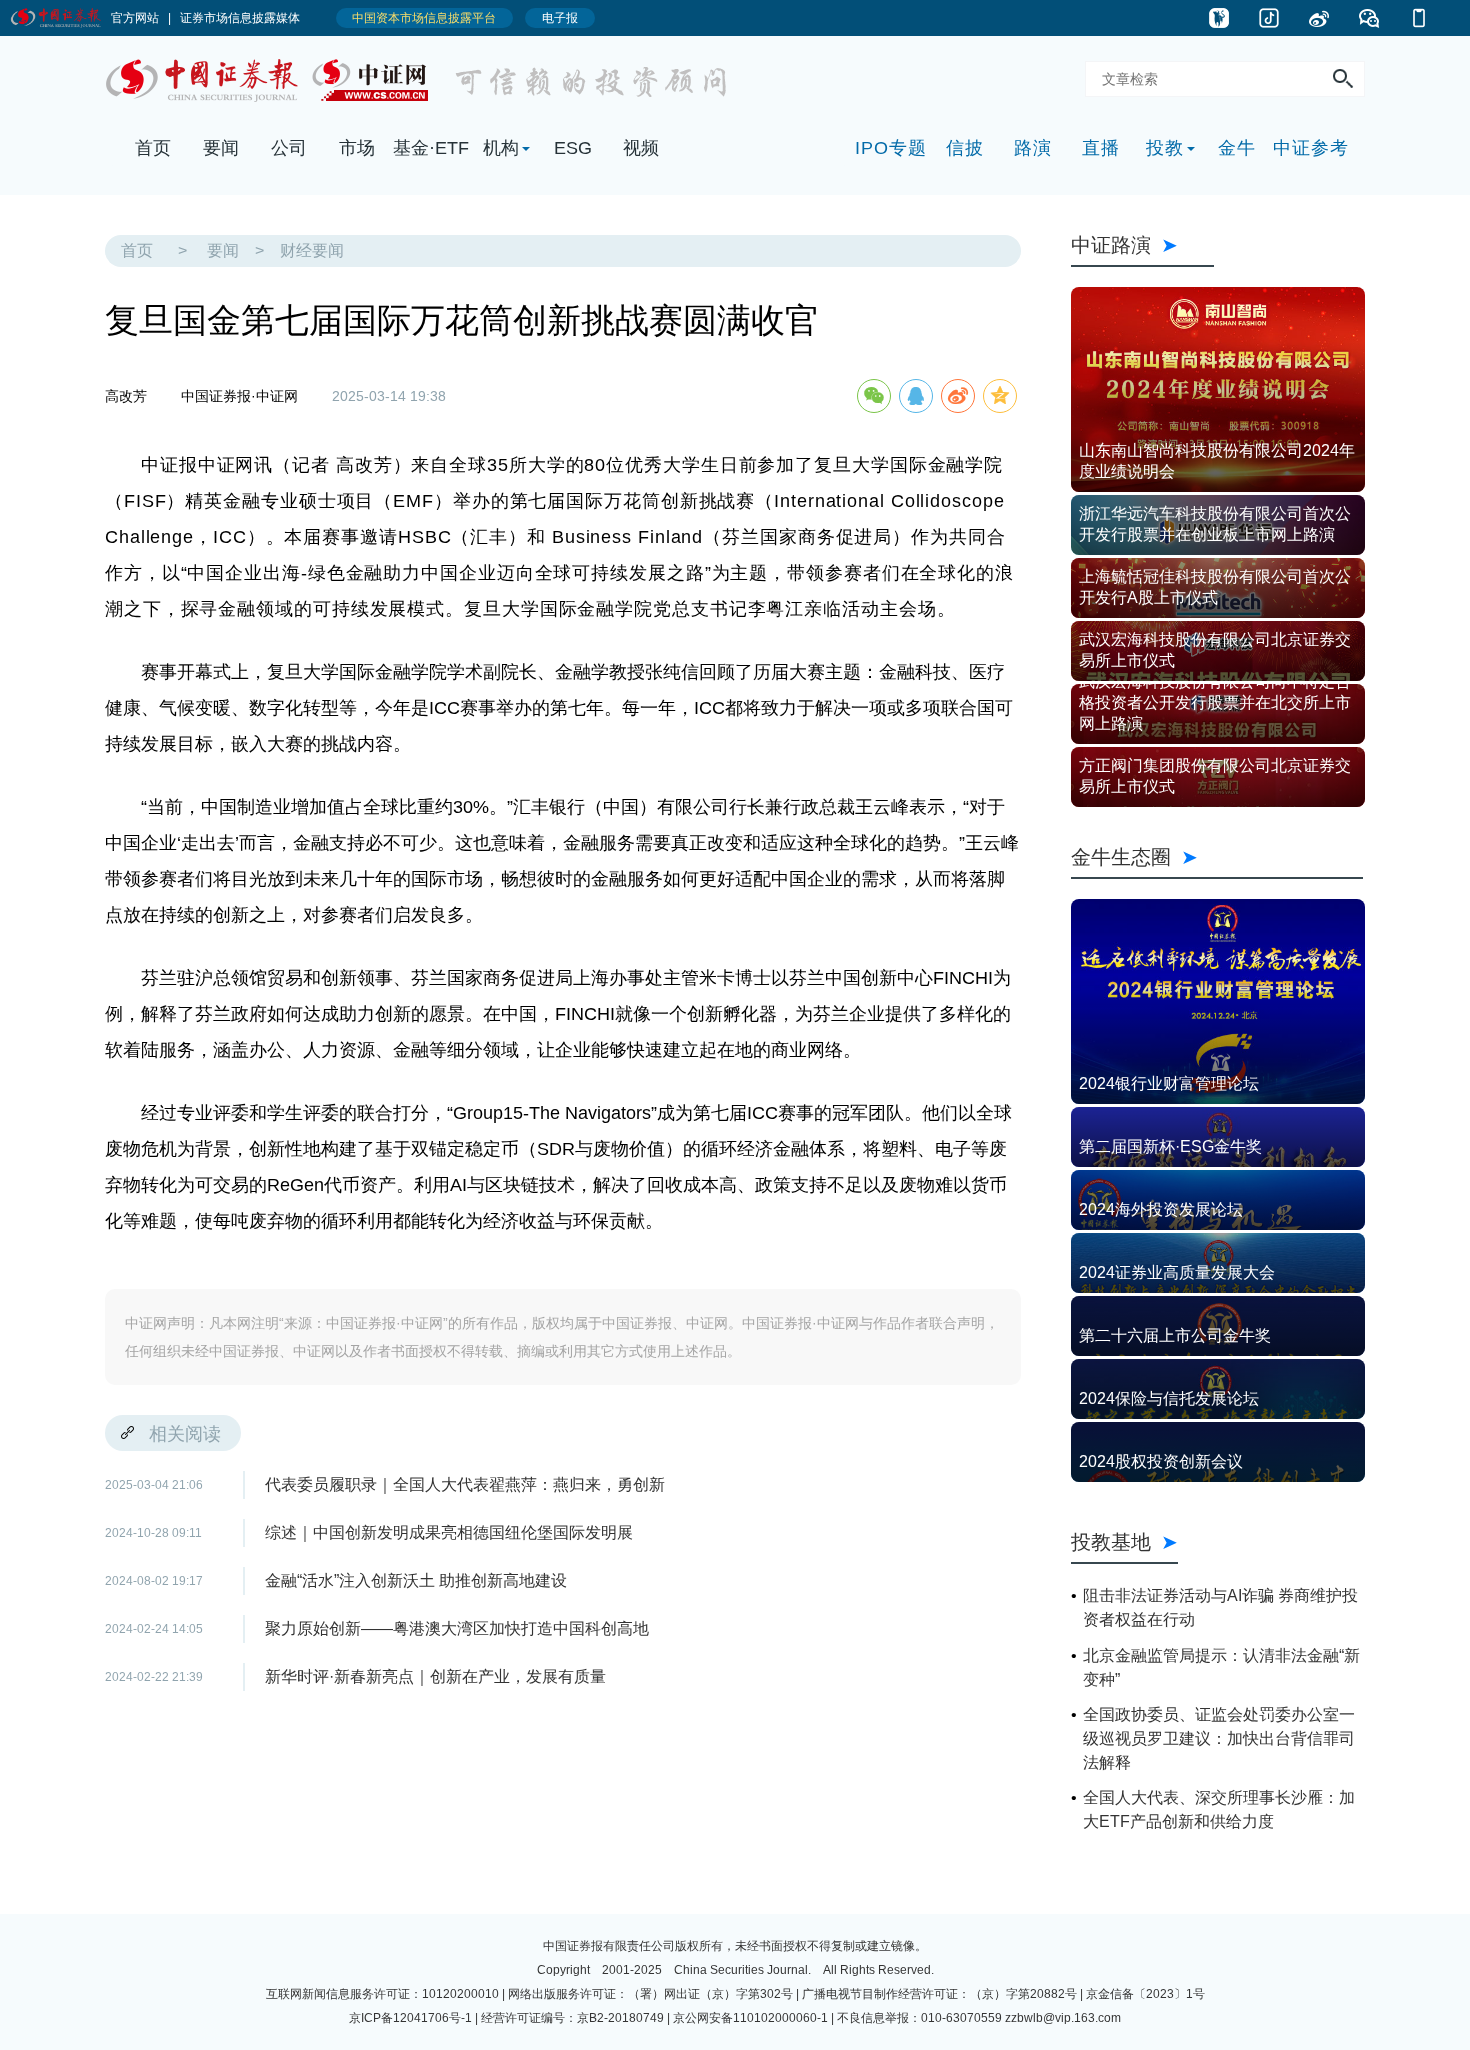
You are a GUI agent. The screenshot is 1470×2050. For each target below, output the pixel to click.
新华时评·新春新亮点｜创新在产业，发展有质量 (435, 1676)
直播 (1101, 148)
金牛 (1237, 148)
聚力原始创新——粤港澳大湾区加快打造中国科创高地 (457, 1628)
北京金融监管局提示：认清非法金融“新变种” (1221, 1667)
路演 (1033, 148)
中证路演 (1142, 244)
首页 (153, 148)
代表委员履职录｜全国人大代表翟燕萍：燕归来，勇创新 (465, 1484)
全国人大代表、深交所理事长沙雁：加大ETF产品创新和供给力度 (1219, 1809)
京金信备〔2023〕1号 (1145, 1994)
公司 (289, 148)
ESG (573, 148)
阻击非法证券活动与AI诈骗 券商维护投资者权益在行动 (1220, 1607)
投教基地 (1111, 1541)
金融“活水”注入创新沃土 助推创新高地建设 (416, 1580)
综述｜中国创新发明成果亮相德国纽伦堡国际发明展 (449, 1532)
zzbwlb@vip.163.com (1063, 2018)
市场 (357, 148)
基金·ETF (431, 148)
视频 (641, 148)
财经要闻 (312, 250)
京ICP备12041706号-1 (410, 2018)
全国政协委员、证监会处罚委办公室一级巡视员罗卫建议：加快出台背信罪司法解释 (1219, 1738)
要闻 (221, 148)
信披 (965, 148)
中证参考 (1311, 148)
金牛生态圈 (1217, 856)
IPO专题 (891, 148)
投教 (1165, 148)
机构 (501, 148)
